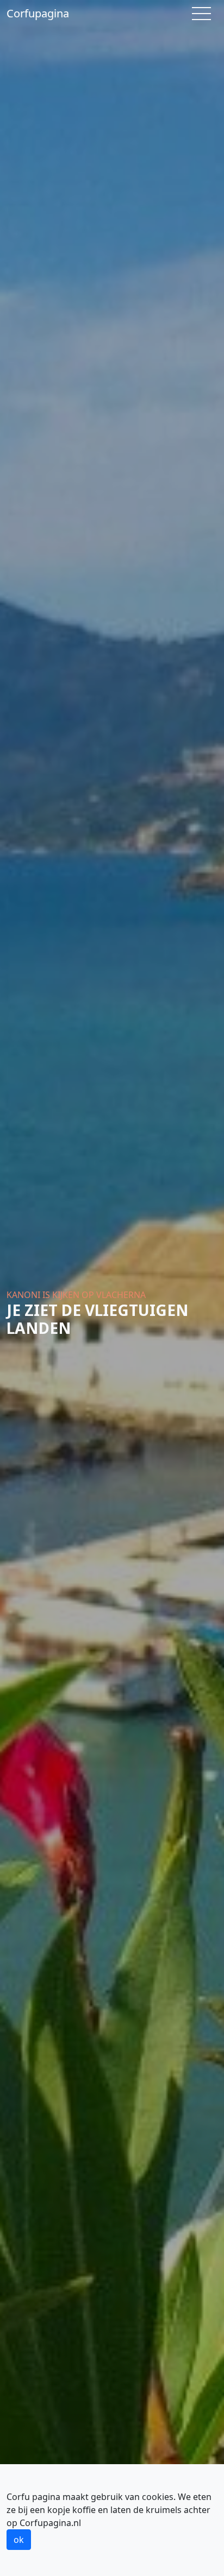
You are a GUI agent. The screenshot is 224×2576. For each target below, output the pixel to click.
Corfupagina (38, 13)
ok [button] (19, 2540)
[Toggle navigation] (201, 14)
